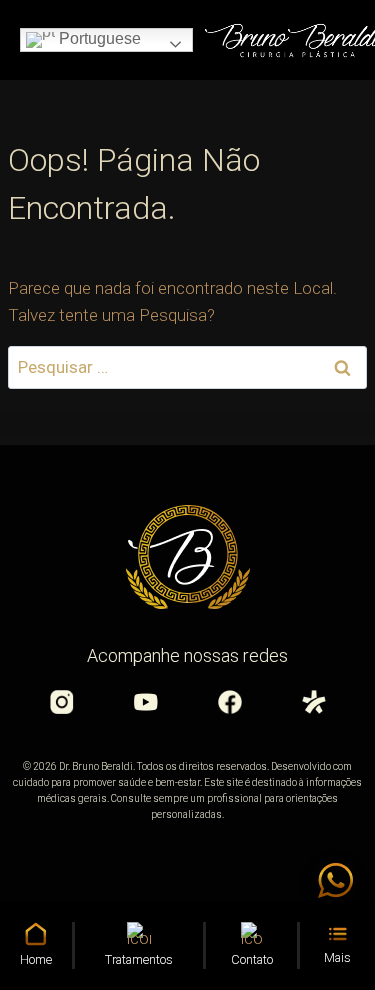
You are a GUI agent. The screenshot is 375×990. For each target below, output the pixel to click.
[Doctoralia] (314, 702)
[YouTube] (146, 702)
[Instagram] (62, 702)
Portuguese (98, 38)
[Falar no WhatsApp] (335, 880)
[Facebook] (230, 702)
